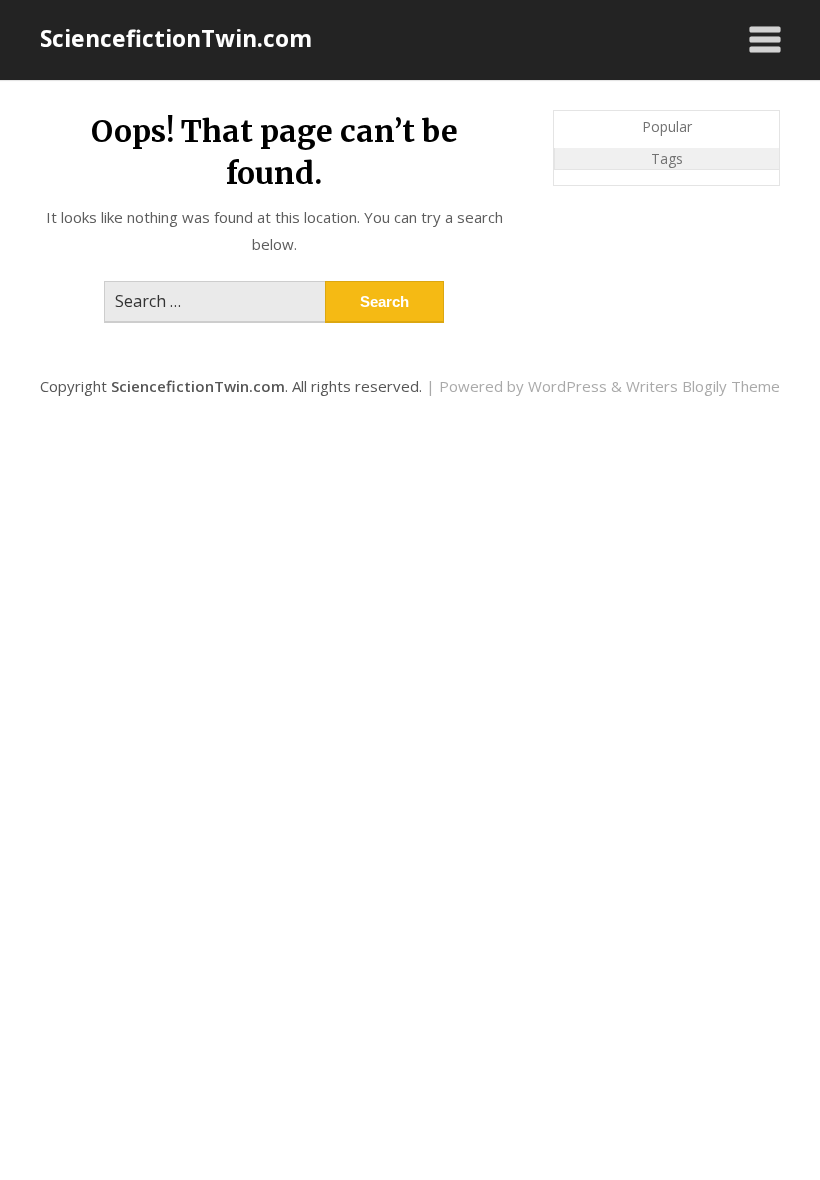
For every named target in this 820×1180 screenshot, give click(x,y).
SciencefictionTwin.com (176, 38)
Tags (667, 158)
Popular (667, 126)
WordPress (567, 386)
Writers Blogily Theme (703, 386)
